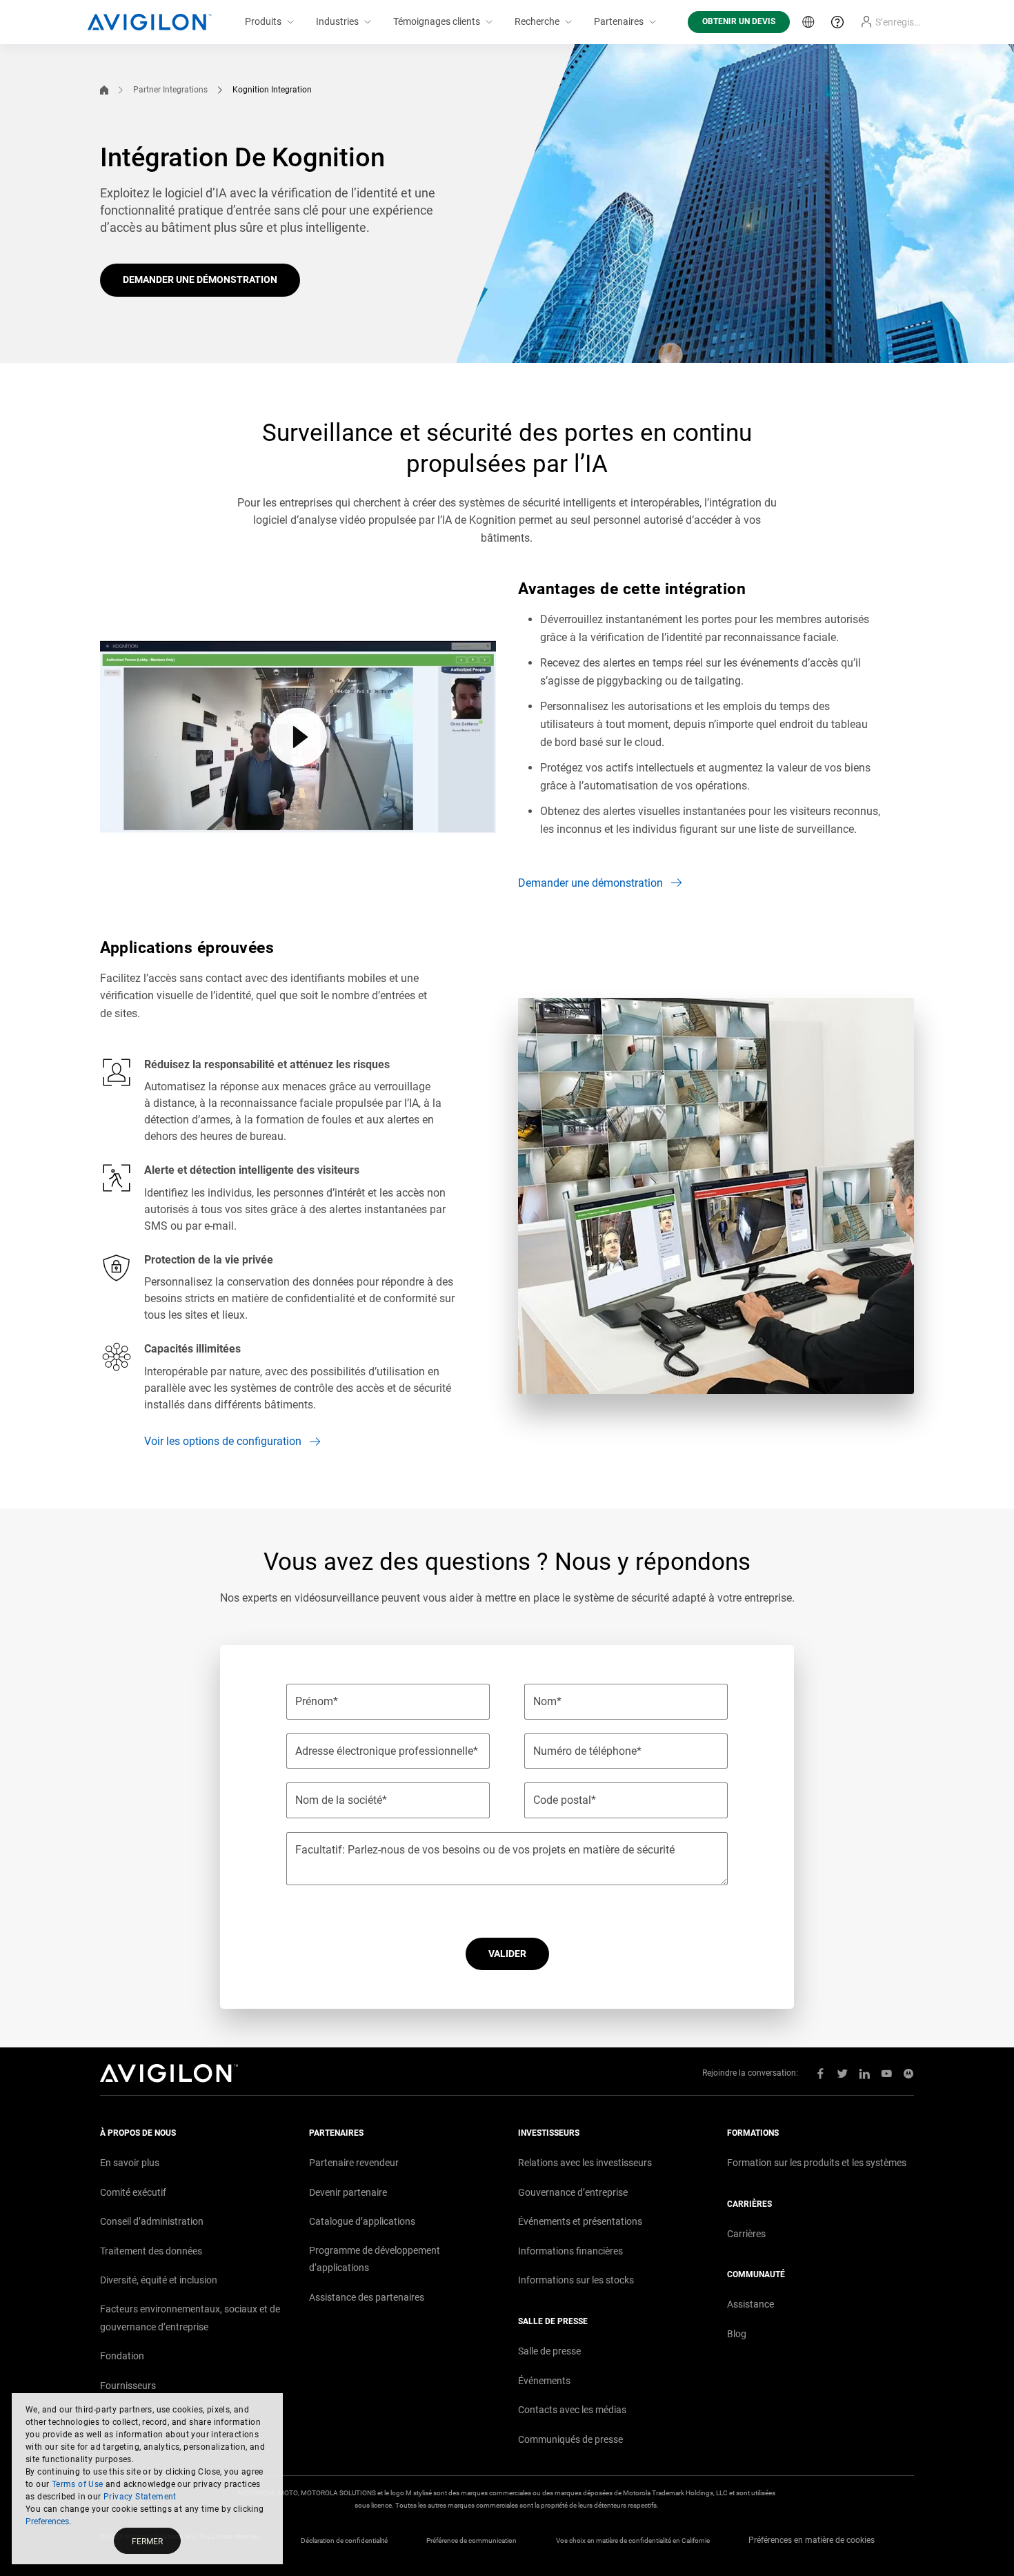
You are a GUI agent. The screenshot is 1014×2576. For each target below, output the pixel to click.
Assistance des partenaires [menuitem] (367, 2297)
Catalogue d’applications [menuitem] (362, 2221)
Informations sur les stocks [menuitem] (576, 2280)
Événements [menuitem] (544, 2381)
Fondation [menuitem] (122, 2356)
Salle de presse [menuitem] (549, 2351)
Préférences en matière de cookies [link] (812, 2540)
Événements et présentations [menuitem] (580, 2221)
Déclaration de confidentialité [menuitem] (344, 2540)
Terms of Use (78, 2484)
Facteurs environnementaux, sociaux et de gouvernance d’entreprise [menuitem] (190, 2318)
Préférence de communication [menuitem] (471, 2540)
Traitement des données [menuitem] (151, 2251)
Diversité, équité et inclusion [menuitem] (159, 2280)
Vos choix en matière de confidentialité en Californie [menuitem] (633, 2540)
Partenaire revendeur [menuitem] (354, 2163)
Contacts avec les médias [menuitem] (572, 2410)
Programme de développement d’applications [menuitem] (375, 2259)
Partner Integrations (170, 90)
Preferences (47, 2521)
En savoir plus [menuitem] (130, 2163)
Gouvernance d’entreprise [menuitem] (573, 2192)
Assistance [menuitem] (750, 2304)
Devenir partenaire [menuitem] (348, 2192)
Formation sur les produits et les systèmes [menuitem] (817, 2163)
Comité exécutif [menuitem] (133, 2192)
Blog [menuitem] (737, 2334)
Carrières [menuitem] (746, 2234)
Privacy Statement (140, 2497)
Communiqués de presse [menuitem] (570, 2439)
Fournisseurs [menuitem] (128, 2386)
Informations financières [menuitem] (570, 2251)
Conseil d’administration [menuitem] (152, 2221)
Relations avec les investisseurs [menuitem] (585, 2163)
